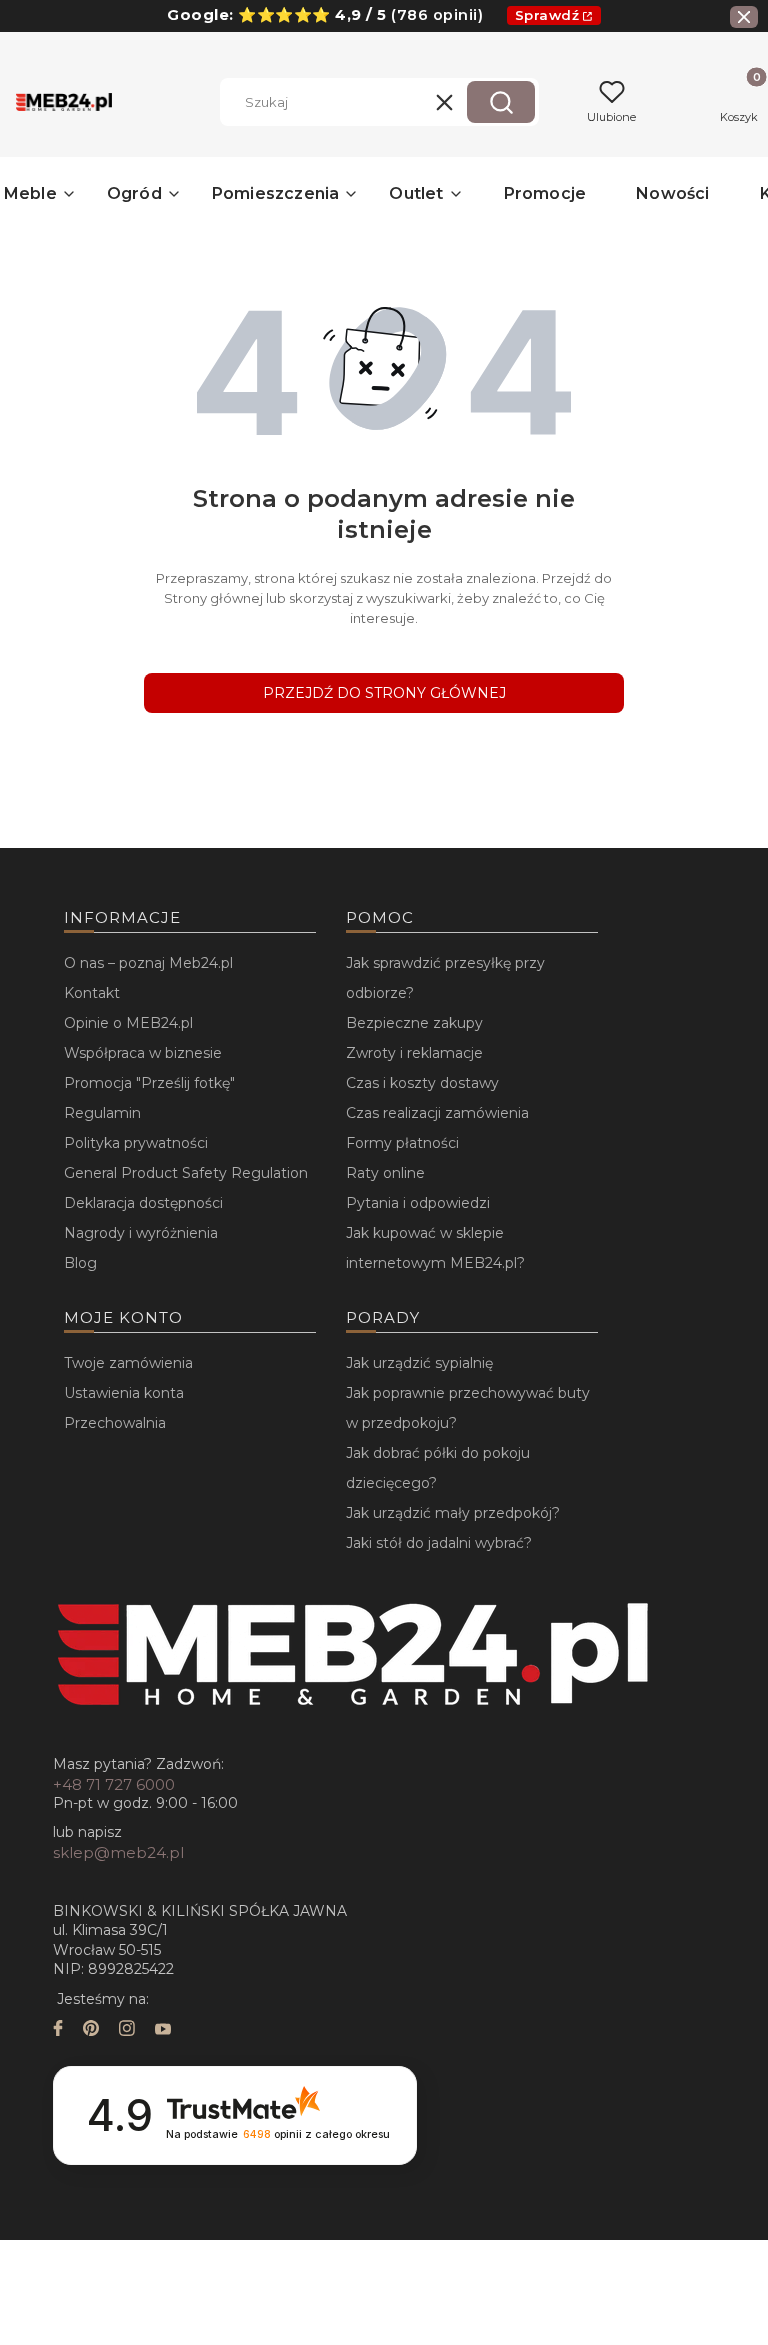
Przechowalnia (115, 1423)
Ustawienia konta (124, 1393)
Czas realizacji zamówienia (437, 1113)
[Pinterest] (91, 2030)
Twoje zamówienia (128, 1363)
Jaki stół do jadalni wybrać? (439, 1543)
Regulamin (102, 1113)
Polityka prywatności (136, 1143)
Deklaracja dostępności (143, 1203)
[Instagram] (127, 2030)
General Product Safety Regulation (186, 1173)
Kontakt (92, 993)
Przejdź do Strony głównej (384, 693)
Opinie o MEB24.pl (128, 1023)
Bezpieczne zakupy (414, 1023)
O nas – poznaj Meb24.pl (148, 963)
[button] (501, 102)
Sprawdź (547, 15)
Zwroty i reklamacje (414, 1053)
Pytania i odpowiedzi (418, 1203)
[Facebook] (58, 2030)
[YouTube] (163, 2030)
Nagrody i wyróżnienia (141, 1233)
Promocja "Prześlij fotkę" (149, 1083)
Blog (80, 1263)
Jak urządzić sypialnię (419, 1363)
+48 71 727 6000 (114, 1784)
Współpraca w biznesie (143, 1053)
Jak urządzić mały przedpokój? (453, 1513)
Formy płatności (402, 1143)
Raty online (385, 1173)
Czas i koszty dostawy (422, 1083)
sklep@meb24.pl (118, 1852)
